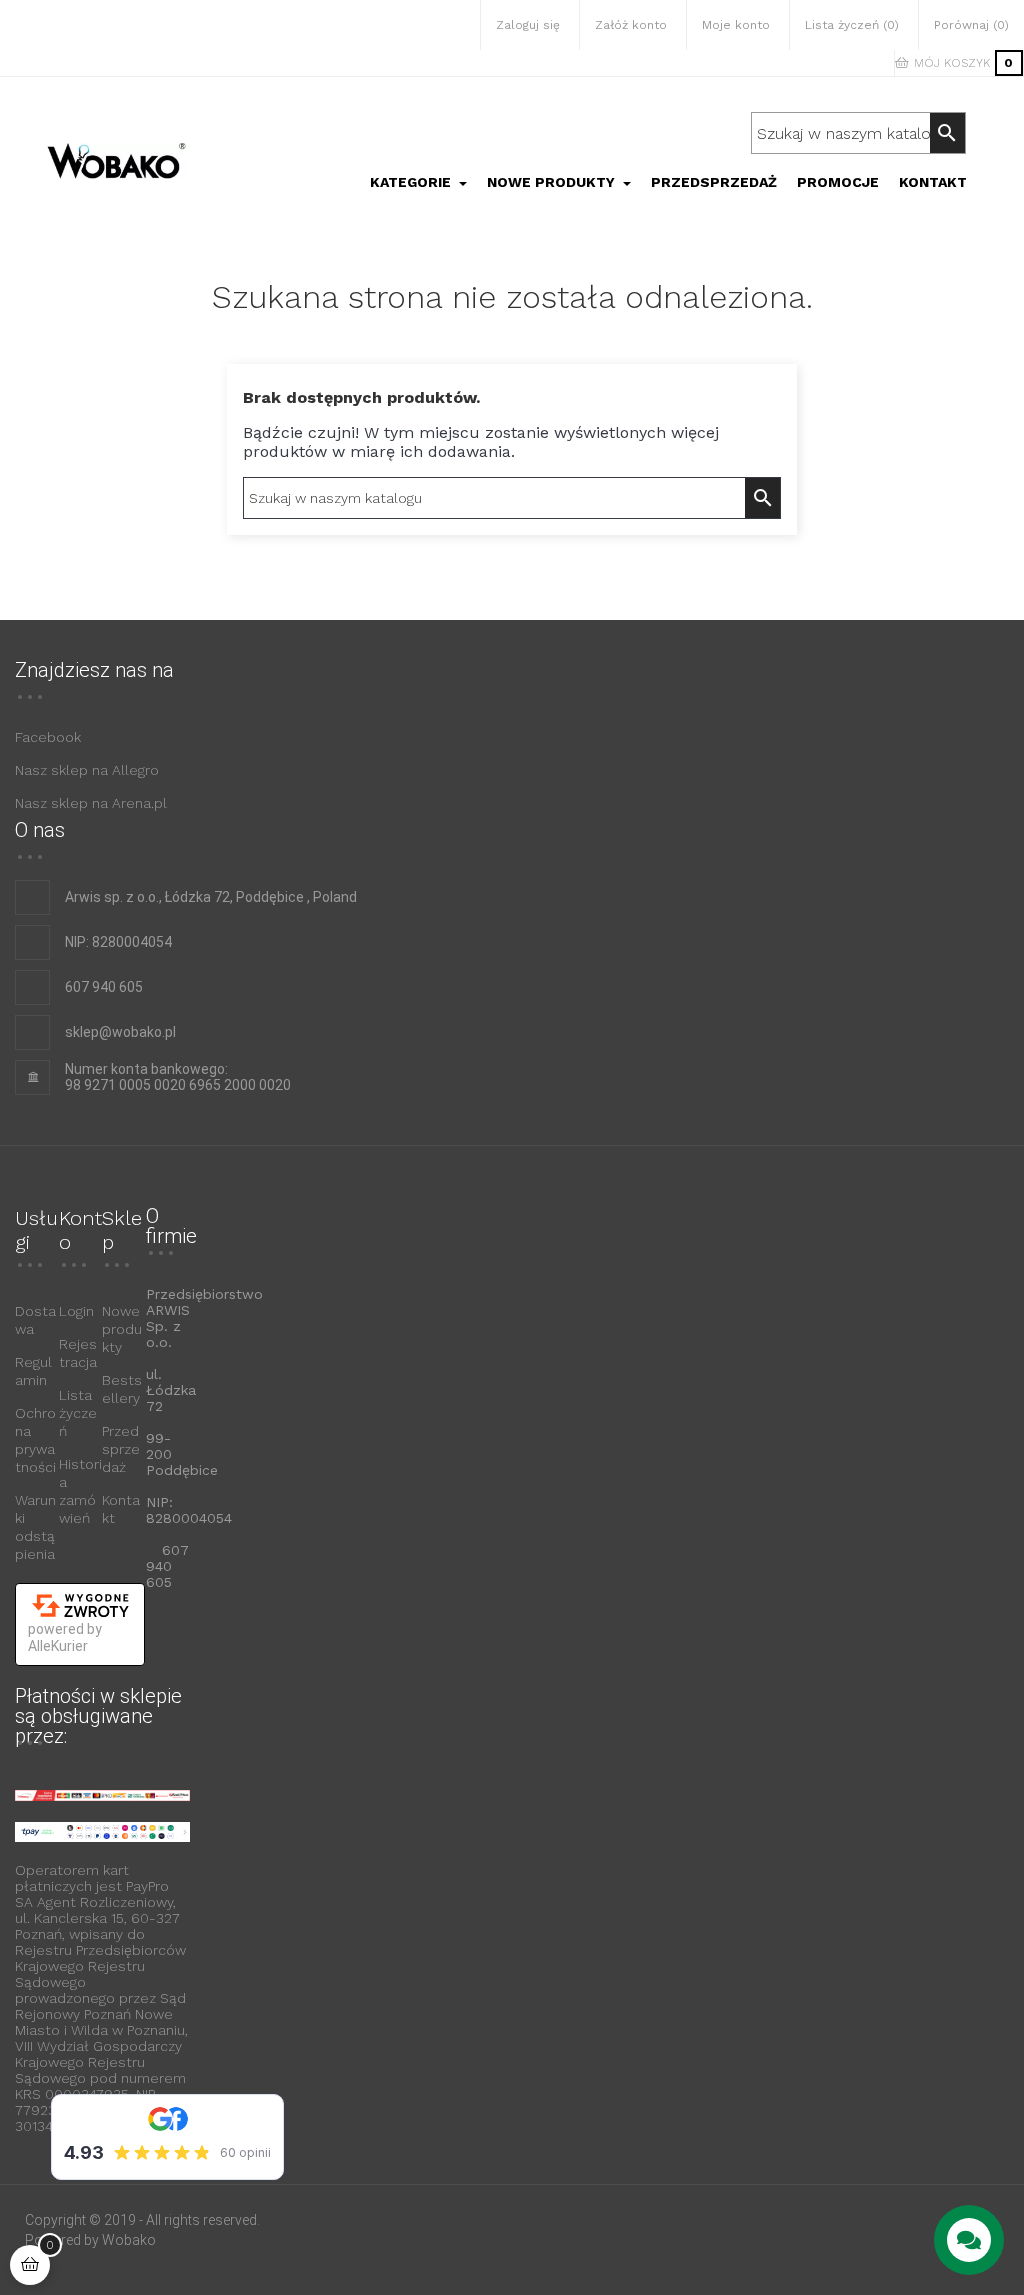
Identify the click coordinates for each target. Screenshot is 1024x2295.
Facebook (48, 737)
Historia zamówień (80, 1491)
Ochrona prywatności (35, 1440)
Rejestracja (78, 1353)
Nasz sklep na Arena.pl (91, 803)
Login (76, 1311)
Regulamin (33, 1371)
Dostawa (35, 1320)
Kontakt (121, 1509)
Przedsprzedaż (121, 1449)
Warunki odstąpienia (35, 1527)
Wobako (129, 2240)
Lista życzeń (78, 1413)
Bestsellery (122, 1389)
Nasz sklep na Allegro (87, 770)
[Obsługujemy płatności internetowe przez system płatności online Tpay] (102, 1831)
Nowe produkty (122, 1329)
